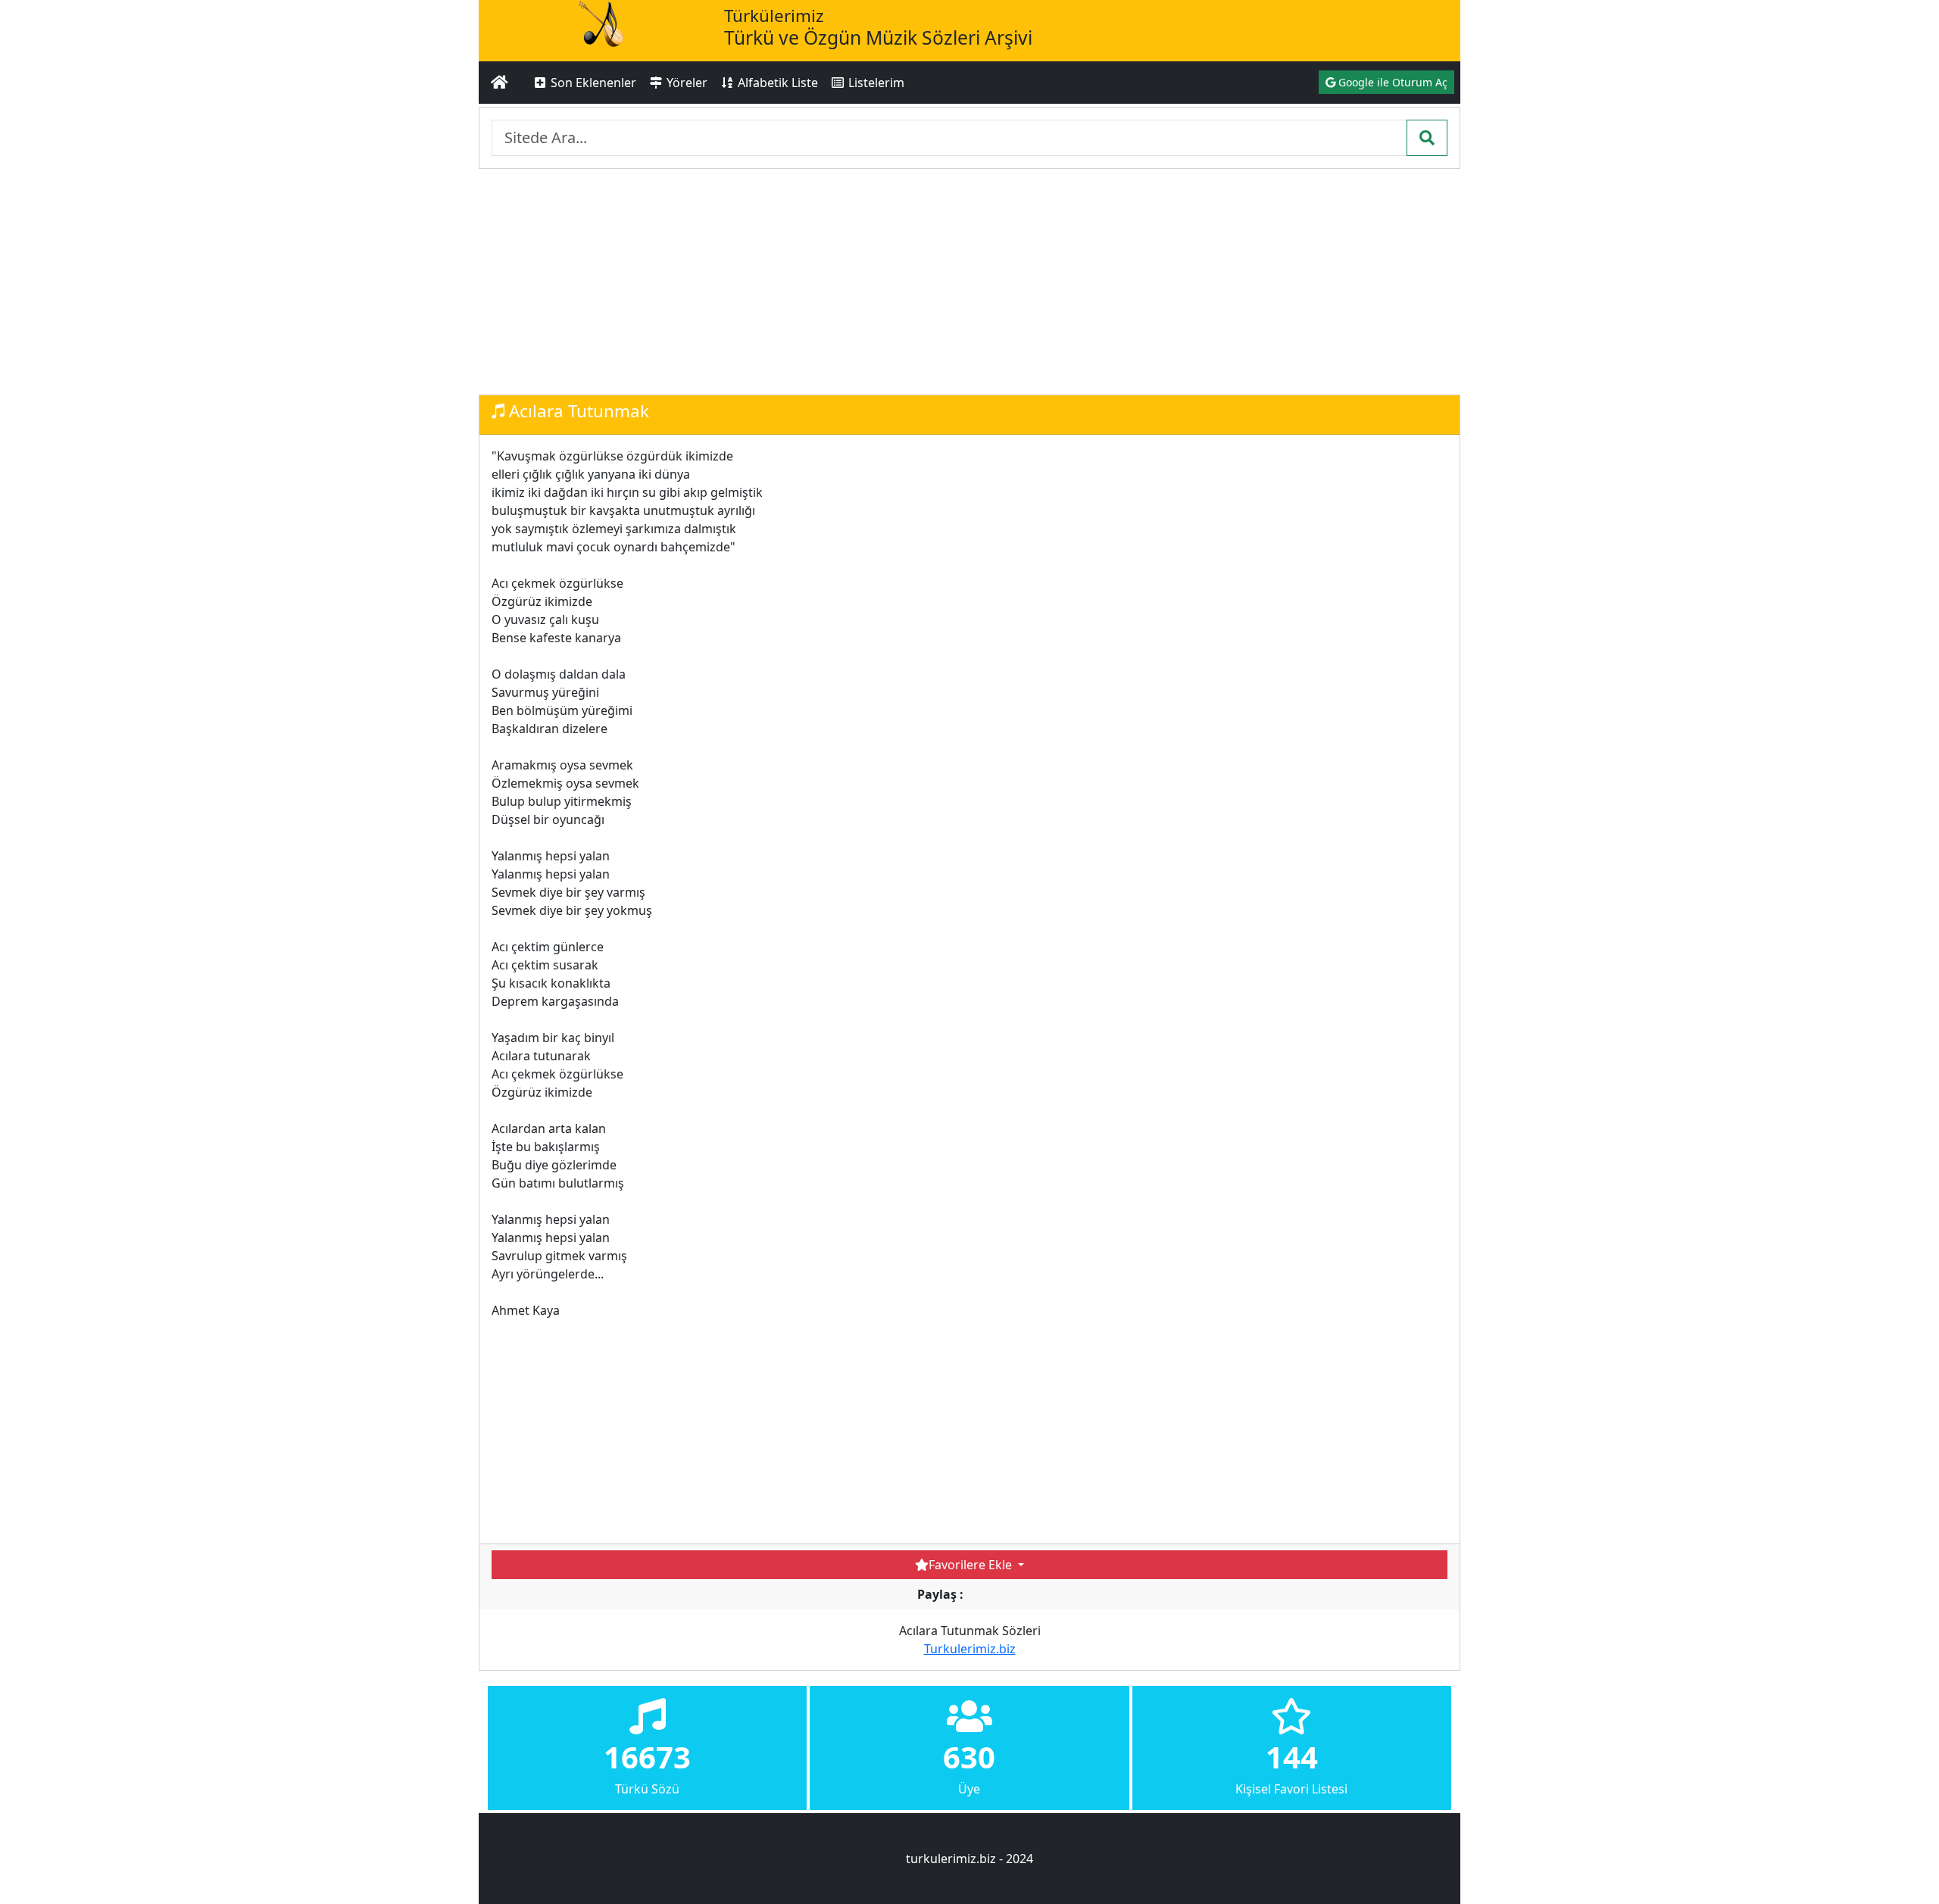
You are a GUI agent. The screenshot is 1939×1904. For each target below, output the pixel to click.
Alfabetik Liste (776, 83)
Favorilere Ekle (972, 1565)
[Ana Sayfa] (500, 83)
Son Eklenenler (592, 83)
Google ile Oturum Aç (1391, 82)
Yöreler (685, 83)
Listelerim (875, 83)
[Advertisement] (969, 282)
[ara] (1427, 138)
